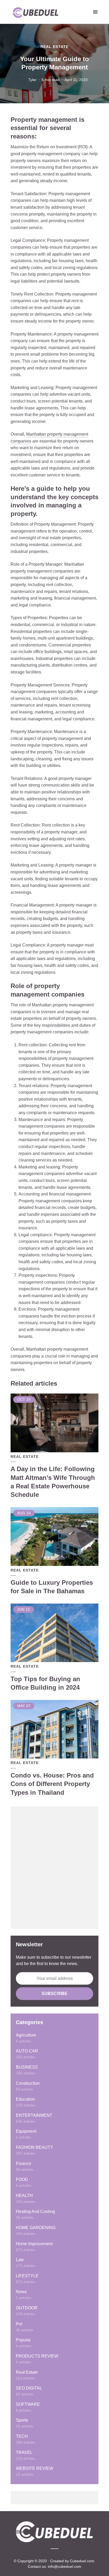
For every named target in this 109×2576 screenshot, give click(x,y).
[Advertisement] (54, 1868)
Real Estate (54, 47)
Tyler (32, 80)
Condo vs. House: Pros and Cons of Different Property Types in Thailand (52, 1784)
